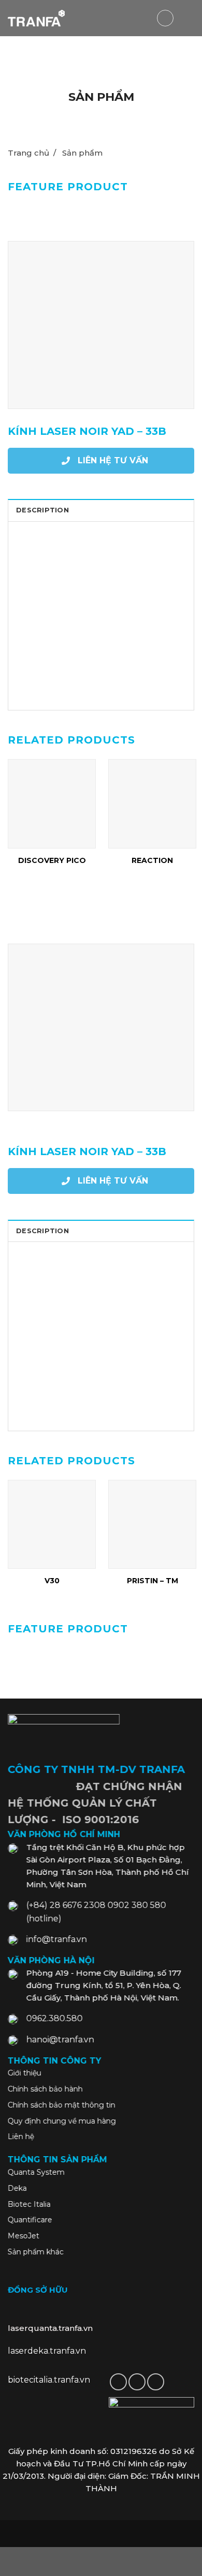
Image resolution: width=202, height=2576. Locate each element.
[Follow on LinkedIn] (137, 2382)
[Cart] (165, 18)
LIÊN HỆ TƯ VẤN (112, 460)
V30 (52, 1581)
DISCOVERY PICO (52, 860)
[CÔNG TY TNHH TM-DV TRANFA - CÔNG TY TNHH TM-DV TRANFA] (36, 18)
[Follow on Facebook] (118, 2382)
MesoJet (24, 2236)
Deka (17, 2188)
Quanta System (36, 2172)
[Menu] (188, 18)
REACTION (152, 860)
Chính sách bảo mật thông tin (62, 2105)
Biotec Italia (29, 2204)
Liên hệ (21, 2136)
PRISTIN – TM (153, 1581)
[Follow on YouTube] (156, 2382)
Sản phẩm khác (36, 2252)
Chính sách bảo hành (45, 2089)
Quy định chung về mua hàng (62, 2121)
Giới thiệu (25, 2073)
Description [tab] (42, 510)
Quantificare (30, 2220)
